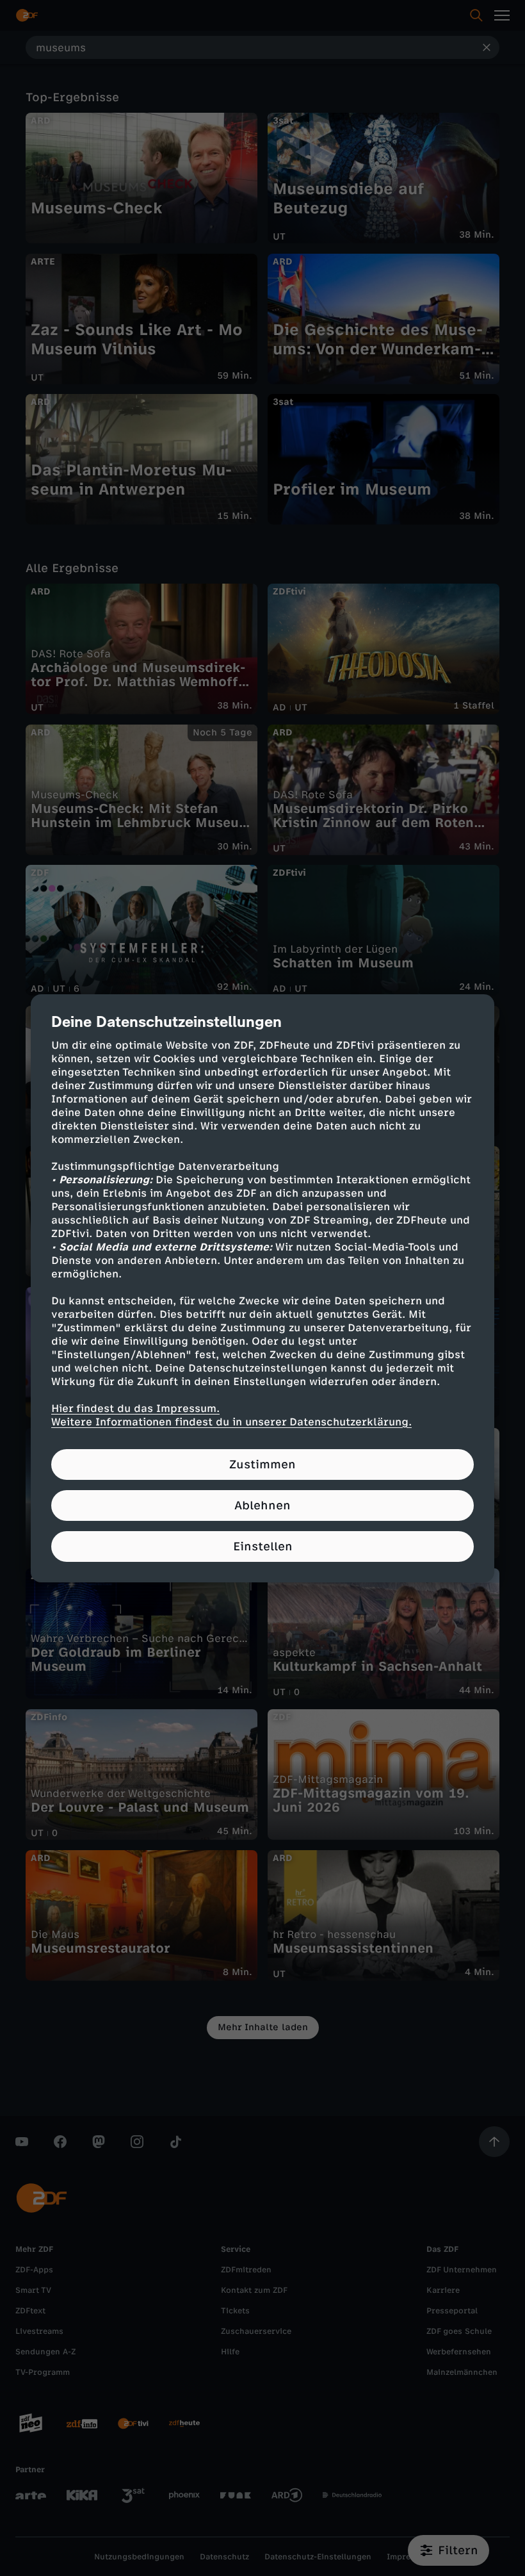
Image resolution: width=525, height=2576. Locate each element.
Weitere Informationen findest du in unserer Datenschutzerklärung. (231, 1422)
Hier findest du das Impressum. (135, 1408)
